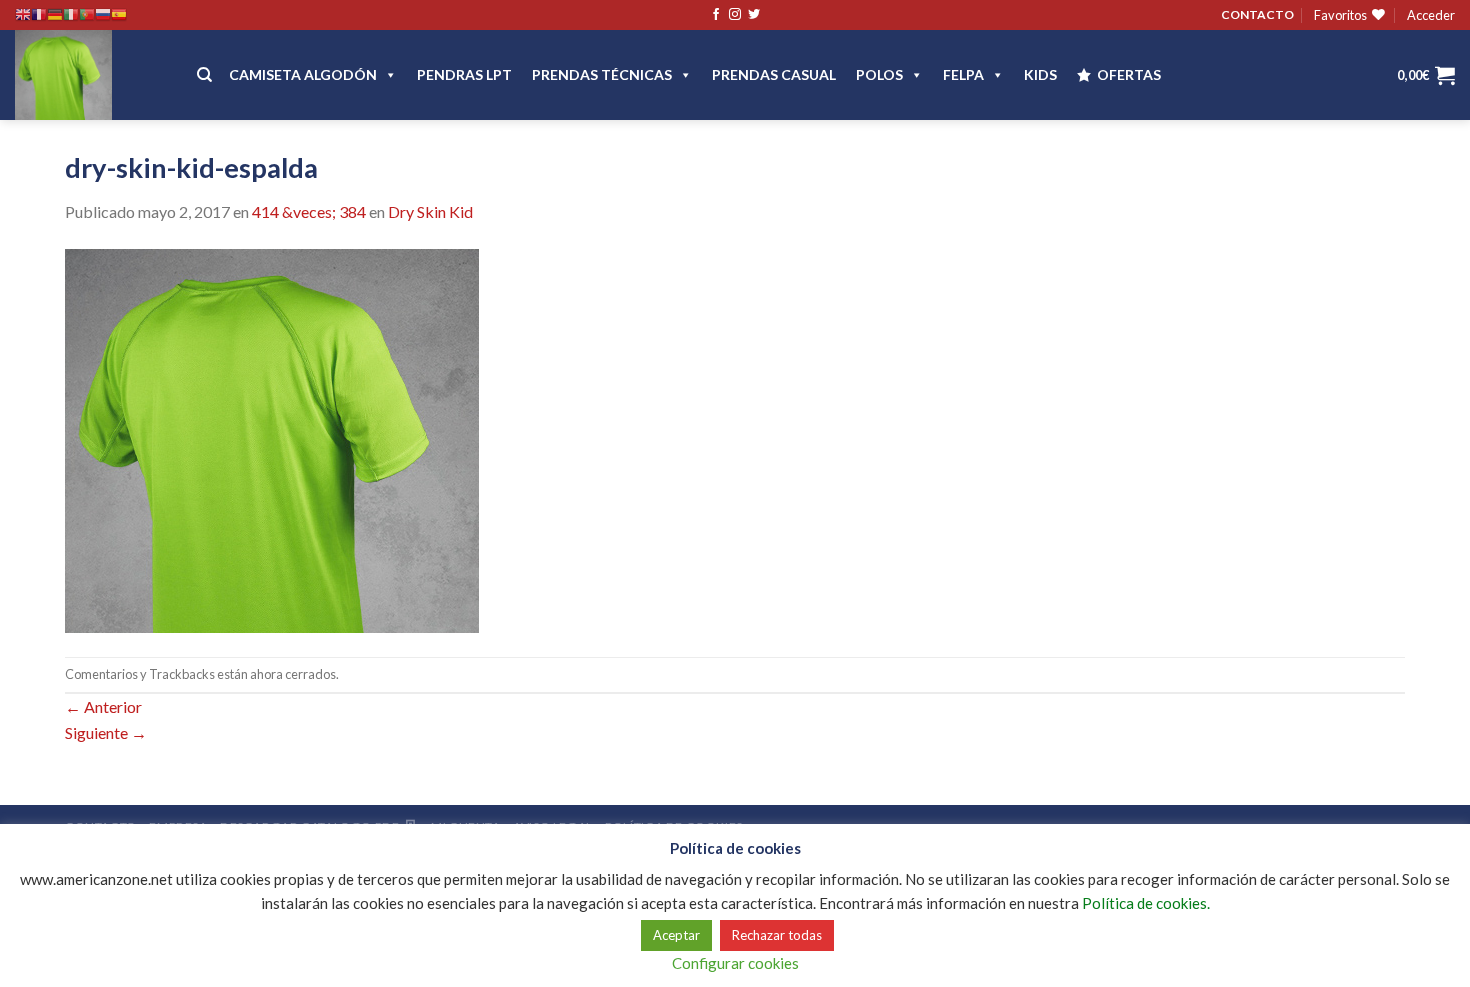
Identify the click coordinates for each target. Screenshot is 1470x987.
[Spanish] (119, 15)
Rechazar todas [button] (777, 935)
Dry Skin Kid (430, 211)
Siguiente (106, 732)
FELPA (963, 74)
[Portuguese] (87, 15)
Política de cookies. (1146, 903)
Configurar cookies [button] (735, 963)
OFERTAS (1129, 74)
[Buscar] (204, 75)
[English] (23, 15)
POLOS (879, 74)
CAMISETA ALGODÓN (303, 74)
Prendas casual (774, 74)
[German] (55, 15)
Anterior (103, 706)
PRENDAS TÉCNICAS (602, 74)
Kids (1040, 74)
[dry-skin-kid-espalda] (272, 438)
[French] (39, 15)
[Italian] (71, 15)
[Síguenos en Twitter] (754, 15)
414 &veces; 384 (309, 211)
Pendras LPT (464, 74)
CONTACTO (1257, 14)
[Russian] (103, 15)
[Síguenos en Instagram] (735, 15)
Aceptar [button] (676, 935)
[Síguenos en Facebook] (716, 15)
